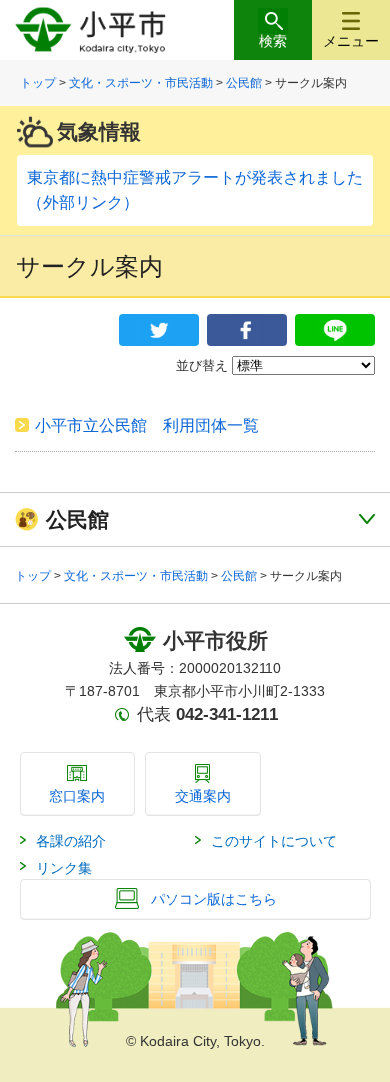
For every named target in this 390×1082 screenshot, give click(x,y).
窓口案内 (77, 796)
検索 (273, 41)
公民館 (244, 83)
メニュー (351, 41)
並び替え (202, 365)
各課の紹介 (71, 841)
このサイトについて (274, 841)
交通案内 (203, 796)
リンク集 (64, 868)
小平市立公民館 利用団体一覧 (155, 425)
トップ (38, 83)
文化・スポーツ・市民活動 (141, 83)
